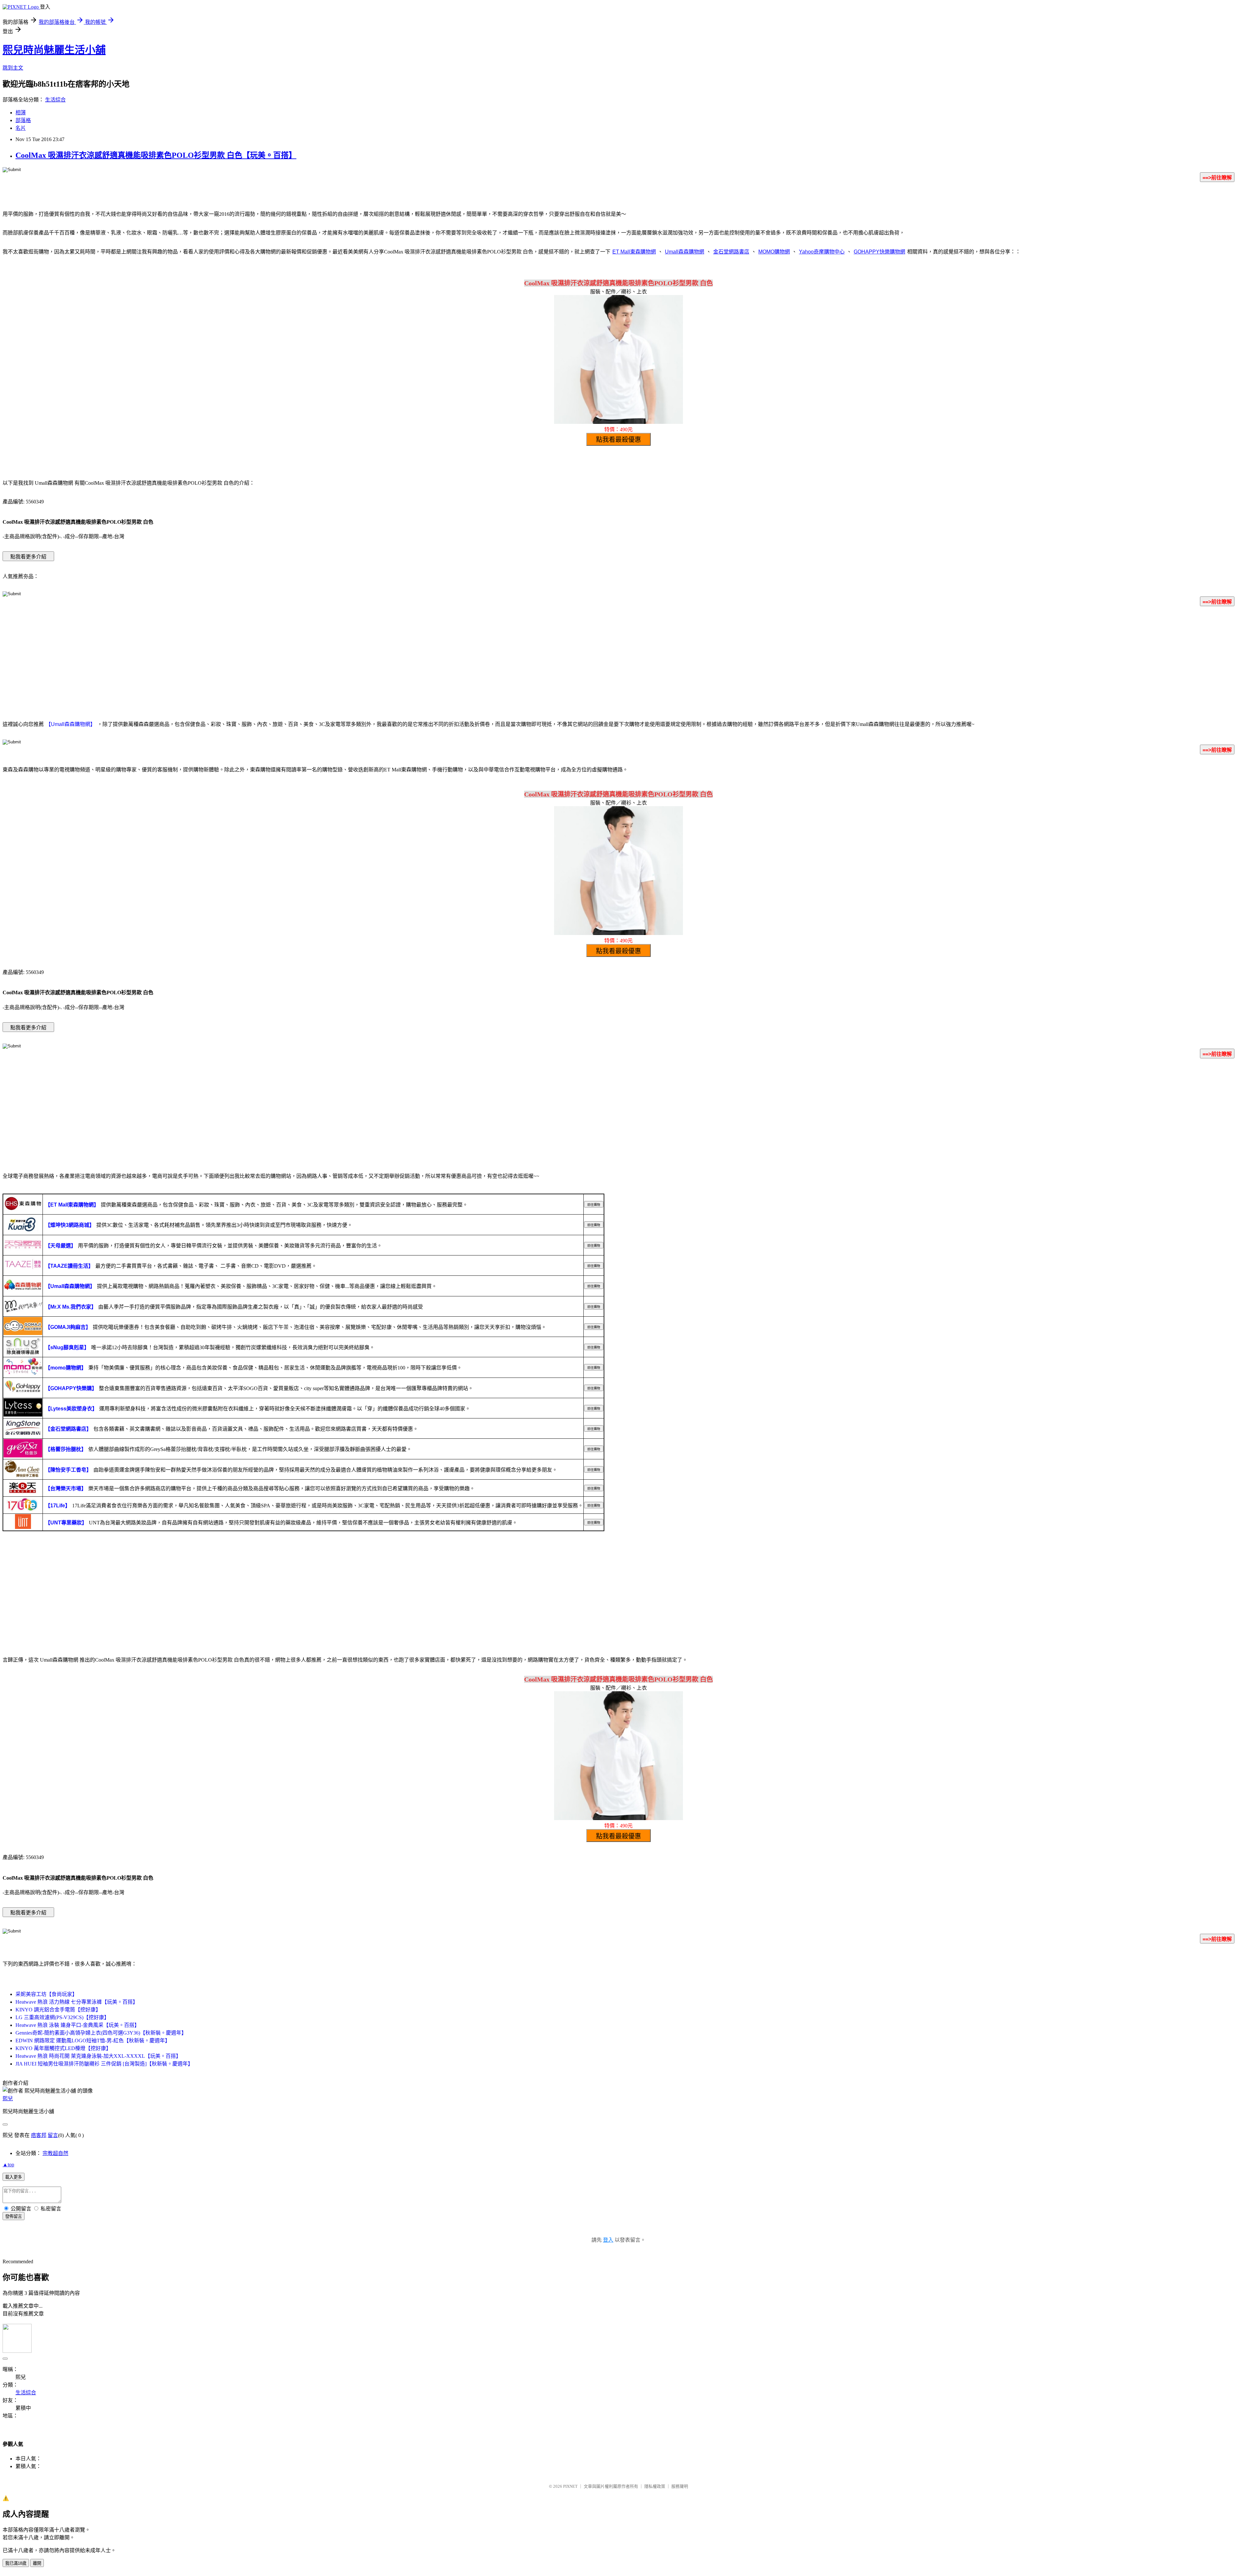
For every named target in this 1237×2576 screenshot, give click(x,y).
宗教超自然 (55, 2153)
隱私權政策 (655, 2486)
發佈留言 (14, 2216)
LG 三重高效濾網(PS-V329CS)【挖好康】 (62, 2017)
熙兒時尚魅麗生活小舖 (54, 50)
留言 (53, 2135)
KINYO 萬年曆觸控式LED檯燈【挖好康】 (63, 2048)
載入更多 (14, 2177)
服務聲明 (680, 2486)
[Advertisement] (618, 662)
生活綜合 (55, 100)
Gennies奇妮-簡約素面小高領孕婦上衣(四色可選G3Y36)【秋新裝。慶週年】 (101, 2033)
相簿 (21, 113)
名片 (21, 128)
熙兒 (8, 2099)
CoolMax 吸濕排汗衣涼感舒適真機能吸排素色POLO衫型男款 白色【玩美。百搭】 (156, 155)
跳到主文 (13, 68)
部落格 (23, 120)
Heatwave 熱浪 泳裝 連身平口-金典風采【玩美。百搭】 (77, 2025)
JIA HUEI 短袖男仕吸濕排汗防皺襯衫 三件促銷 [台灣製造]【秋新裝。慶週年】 (104, 2064)
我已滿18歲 (16, 2563)
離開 (37, 2563)
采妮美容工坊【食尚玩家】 (46, 1994)
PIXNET (570, 2486)
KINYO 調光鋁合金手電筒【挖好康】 (58, 2010)
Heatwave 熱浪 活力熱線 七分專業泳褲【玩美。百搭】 (77, 2002)
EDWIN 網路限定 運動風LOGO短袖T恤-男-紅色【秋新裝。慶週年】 (93, 2041)
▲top (8, 2165)
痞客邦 (39, 2135)
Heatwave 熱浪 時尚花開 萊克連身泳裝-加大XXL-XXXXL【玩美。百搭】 (98, 2056)
